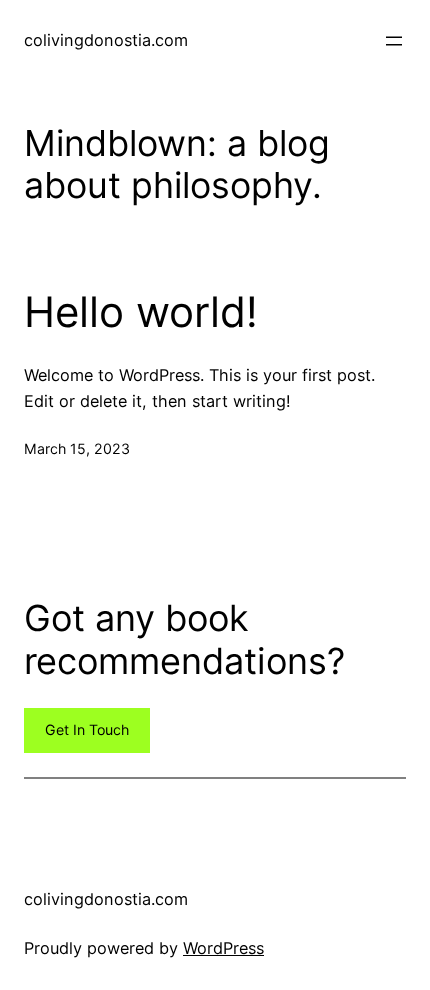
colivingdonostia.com (106, 40)
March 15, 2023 (77, 448)
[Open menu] (394, 41)
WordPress (223, 948)
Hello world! (141, 312)
